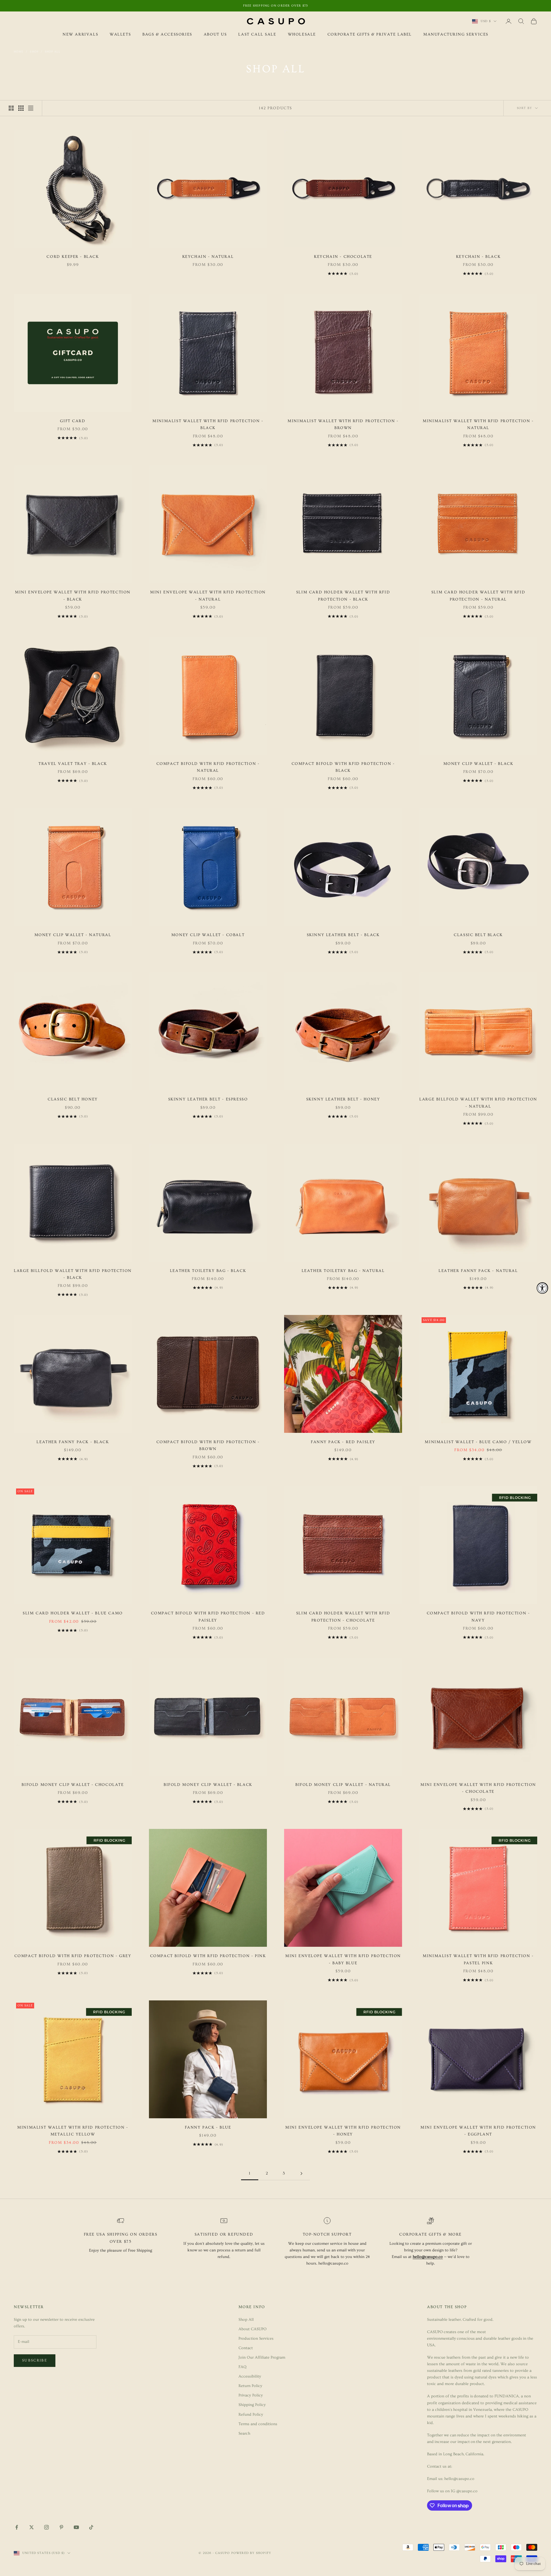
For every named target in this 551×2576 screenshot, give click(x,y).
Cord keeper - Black (73, 257)
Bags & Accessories (167, 34)
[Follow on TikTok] (91, 2527)
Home (19, 52)
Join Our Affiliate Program (262, 2357)
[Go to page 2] (301, 2173)
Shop (34, 52)
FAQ (242, 2367)
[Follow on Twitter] (32, 2527)
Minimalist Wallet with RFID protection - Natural (478, 424)
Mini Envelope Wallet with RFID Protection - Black (73, 596)
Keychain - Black (478, 257)
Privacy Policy (251, 2395)
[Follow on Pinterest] (61, 2527)
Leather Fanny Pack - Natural (478, 1271)
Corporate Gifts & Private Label (370, 34)
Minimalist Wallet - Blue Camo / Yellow (478, 1442)
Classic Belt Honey (73, 1099)
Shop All (53, 52)
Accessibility (250, 2376)
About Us (215, 34)
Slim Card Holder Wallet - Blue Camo (73, 1613)
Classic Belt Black (478, 935)
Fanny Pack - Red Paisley (343, 1442)
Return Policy (250, 2386)
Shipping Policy (252, 2405)
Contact (246, 2348)
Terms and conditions (258, 2424)
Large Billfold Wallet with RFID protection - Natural (478, 1103)
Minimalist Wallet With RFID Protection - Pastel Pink (478, 1959)
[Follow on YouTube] (76, 2527)
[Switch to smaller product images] (21, 108)
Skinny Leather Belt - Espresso (208, 1099)
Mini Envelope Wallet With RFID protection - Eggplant (478, 2131)
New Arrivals (80, 34)
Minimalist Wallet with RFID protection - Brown (343, 424)
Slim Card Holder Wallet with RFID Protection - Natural (478, 596)
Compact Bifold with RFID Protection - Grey (73, 1956)
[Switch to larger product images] (11, 108)
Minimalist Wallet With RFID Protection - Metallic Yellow (73, 2131)
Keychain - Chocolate (343, 257)
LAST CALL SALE (257, 34)
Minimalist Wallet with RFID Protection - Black (208, 424)
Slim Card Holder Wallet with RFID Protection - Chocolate (343, 1617)
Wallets (120, 34)
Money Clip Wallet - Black (478, 764)
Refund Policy (251, 2415)
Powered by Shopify (251, 2553)
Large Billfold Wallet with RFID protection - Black (73, 1274)
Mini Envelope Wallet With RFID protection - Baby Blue (343, 1959)
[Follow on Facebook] (17, 2527)
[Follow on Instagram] (46, 2527)
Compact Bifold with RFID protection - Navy (478, 1617)
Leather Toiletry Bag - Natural (343, 1271)
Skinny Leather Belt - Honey (343, 1099)
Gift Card (73, 421)
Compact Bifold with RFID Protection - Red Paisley (208, 1617)
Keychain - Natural (208, 257)
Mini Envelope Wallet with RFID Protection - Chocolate (478, 1788)
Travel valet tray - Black (73, 764)
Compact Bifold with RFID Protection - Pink (208, 1956)
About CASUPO (253, 2329)
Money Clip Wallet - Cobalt (208, 935)
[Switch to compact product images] (31, 108)
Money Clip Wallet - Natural (73, 935)
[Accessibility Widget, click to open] (542, 1288)
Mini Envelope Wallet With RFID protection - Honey (343, 2131)
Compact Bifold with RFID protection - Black (343, 767)
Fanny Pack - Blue (208, 2127)
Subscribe (35, 2360)
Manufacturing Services (456, 34)
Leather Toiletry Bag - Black (208, 1271)
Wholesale (302, 34)
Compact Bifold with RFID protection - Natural (208, 767)
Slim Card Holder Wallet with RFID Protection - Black (343, 596)
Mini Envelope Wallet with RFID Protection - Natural (208, 596)
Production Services (256, 2339)
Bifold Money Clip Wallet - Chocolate (73, 1785)
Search (244, 2433)
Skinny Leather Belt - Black (343, 935)
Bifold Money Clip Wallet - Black (208, 1785)
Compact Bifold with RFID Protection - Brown (208, 1445)
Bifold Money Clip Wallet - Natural (343, 1785)
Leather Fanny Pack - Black (73, 1442)
